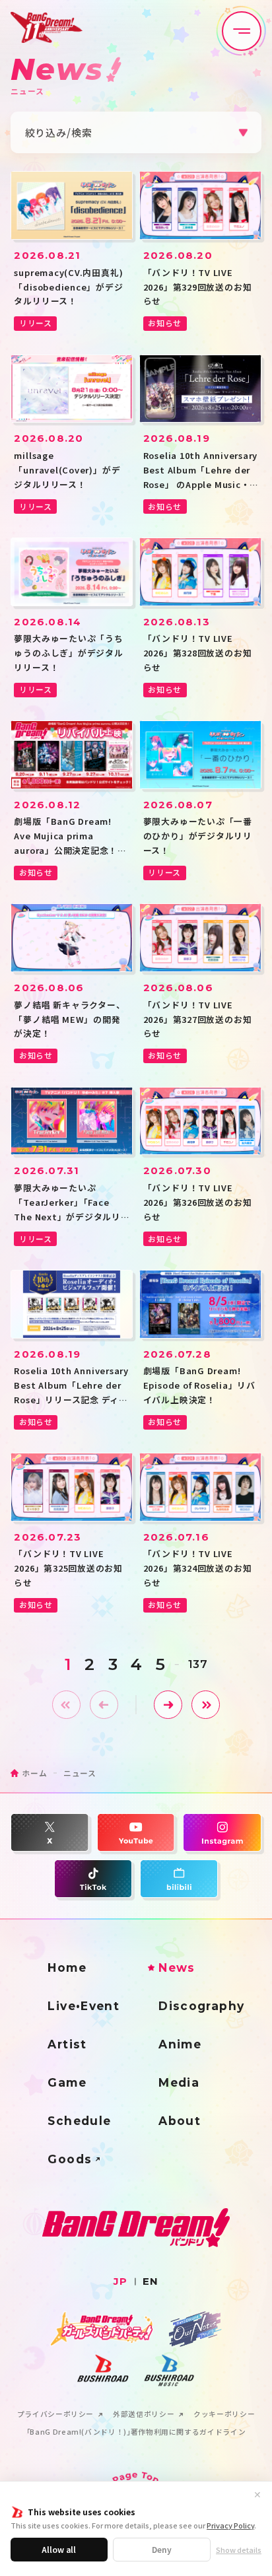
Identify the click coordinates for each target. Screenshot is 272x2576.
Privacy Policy (230, 2525)
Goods (70, 2159)
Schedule (79, 2121)
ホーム (34, 1773)
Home (67, 1967)
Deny (162, 2549)
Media (179, 2082)
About (180, 2121)
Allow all (59, 2549)
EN (151, 2281)
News (177, 1967)
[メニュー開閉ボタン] (242, 31)
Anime (180, 2044)
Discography (201, 2006)
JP (120, 2281)
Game (67, 2082)
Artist (67, 2044)
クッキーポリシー (224, 2415)
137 (198, 1664)
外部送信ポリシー (144, 2415)
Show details (239, 2550)
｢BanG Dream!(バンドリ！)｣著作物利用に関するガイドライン (136, 2432)
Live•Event (84, 2006)
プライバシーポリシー (55, 2415)
